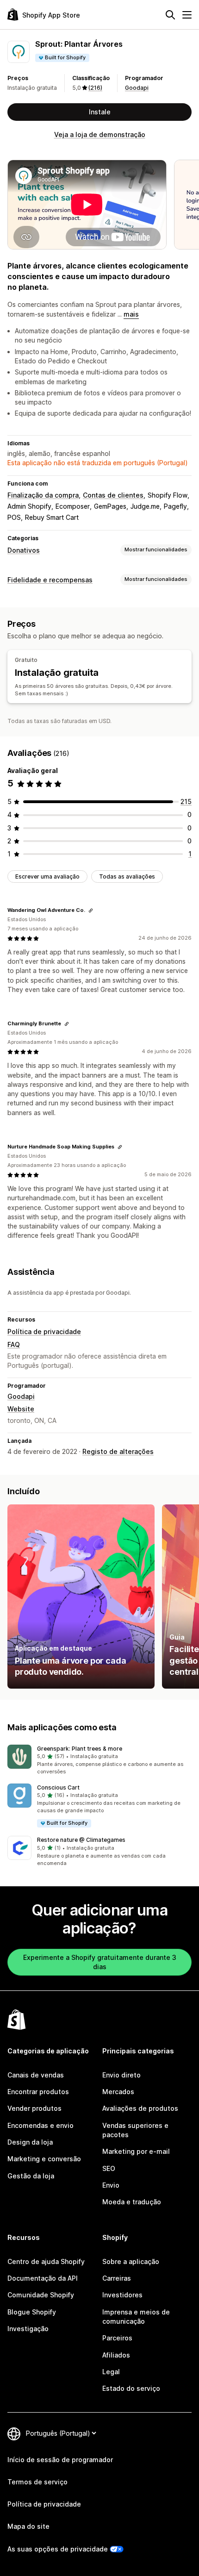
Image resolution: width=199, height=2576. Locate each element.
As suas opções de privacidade (58, 2549)
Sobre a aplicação (131, 2261)
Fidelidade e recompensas (50, 580)
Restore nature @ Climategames (81, 1840)
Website (21, 1409)
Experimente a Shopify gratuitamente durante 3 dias (100, 1962)
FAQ (14, 1344)
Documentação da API (43, 2278)
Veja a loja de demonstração (100, 134)
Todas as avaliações (127, 876)
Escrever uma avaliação (47, 876)
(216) (95, 88)
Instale (100, 112)
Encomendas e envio (40, 2125)
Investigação (28, 2329)
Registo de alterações (118, 1451)
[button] (99, 1760)
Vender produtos (34, 2108)
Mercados (118, 2092)
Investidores (122, 2295)
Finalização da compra (43, 495)
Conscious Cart (58, 1787)
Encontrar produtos (38, 2092)
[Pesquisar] (170, 15)
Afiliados (116, 2355)
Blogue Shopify (32, 2312)
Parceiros (117, 2338)
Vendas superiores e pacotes (135, 2130)
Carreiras (117, 2278)
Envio (111, 2185)
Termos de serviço (37, 2482)
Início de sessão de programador (60, 2460)
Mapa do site (28, 2526)
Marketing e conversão (44, 2159)
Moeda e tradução (132, 2202)
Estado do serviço (131, 2388)
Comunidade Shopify (41, 2295)
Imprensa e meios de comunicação (136, 2317)
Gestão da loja (31, 2176)
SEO (109, 2168)
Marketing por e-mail (136, 2151)
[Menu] (187, 15)
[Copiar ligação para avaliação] (91, 911)
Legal (111, 2372)
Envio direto (121, 2075)
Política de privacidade (44, 1332)
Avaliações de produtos (140, 2108)
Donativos (24, 550)
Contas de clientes (113, 495)
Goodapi (137, 88)
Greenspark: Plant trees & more (80, 1749)
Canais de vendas (36, 2075)
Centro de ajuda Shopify (46, 2261)
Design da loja (30, 2142)
